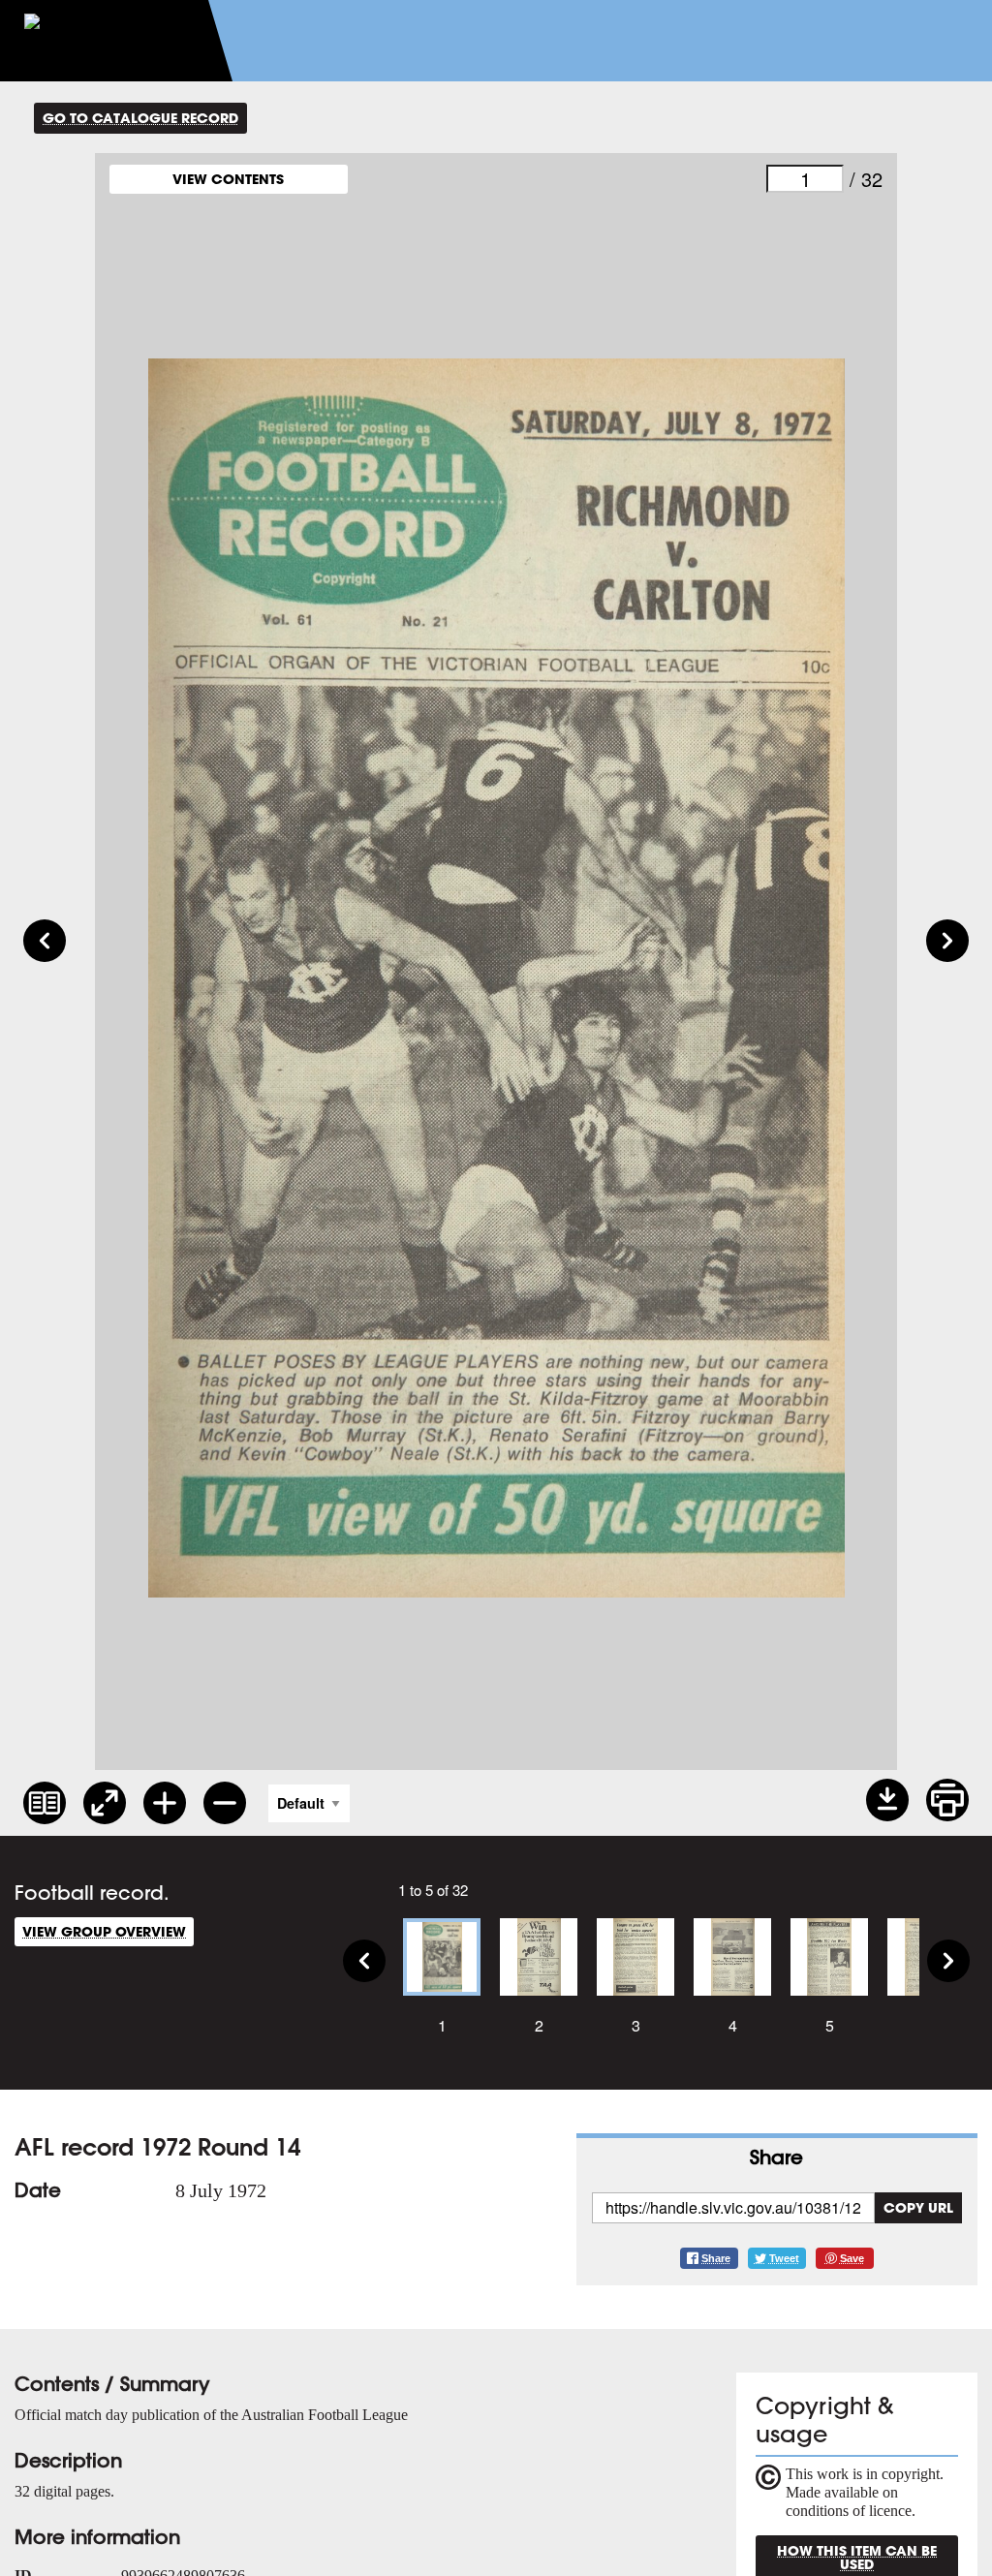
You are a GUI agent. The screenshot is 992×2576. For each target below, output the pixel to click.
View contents (228, 179)
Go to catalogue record (140, 118)
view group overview (104, 1931)
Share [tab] (776, 2157)
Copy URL (918, 2207)
